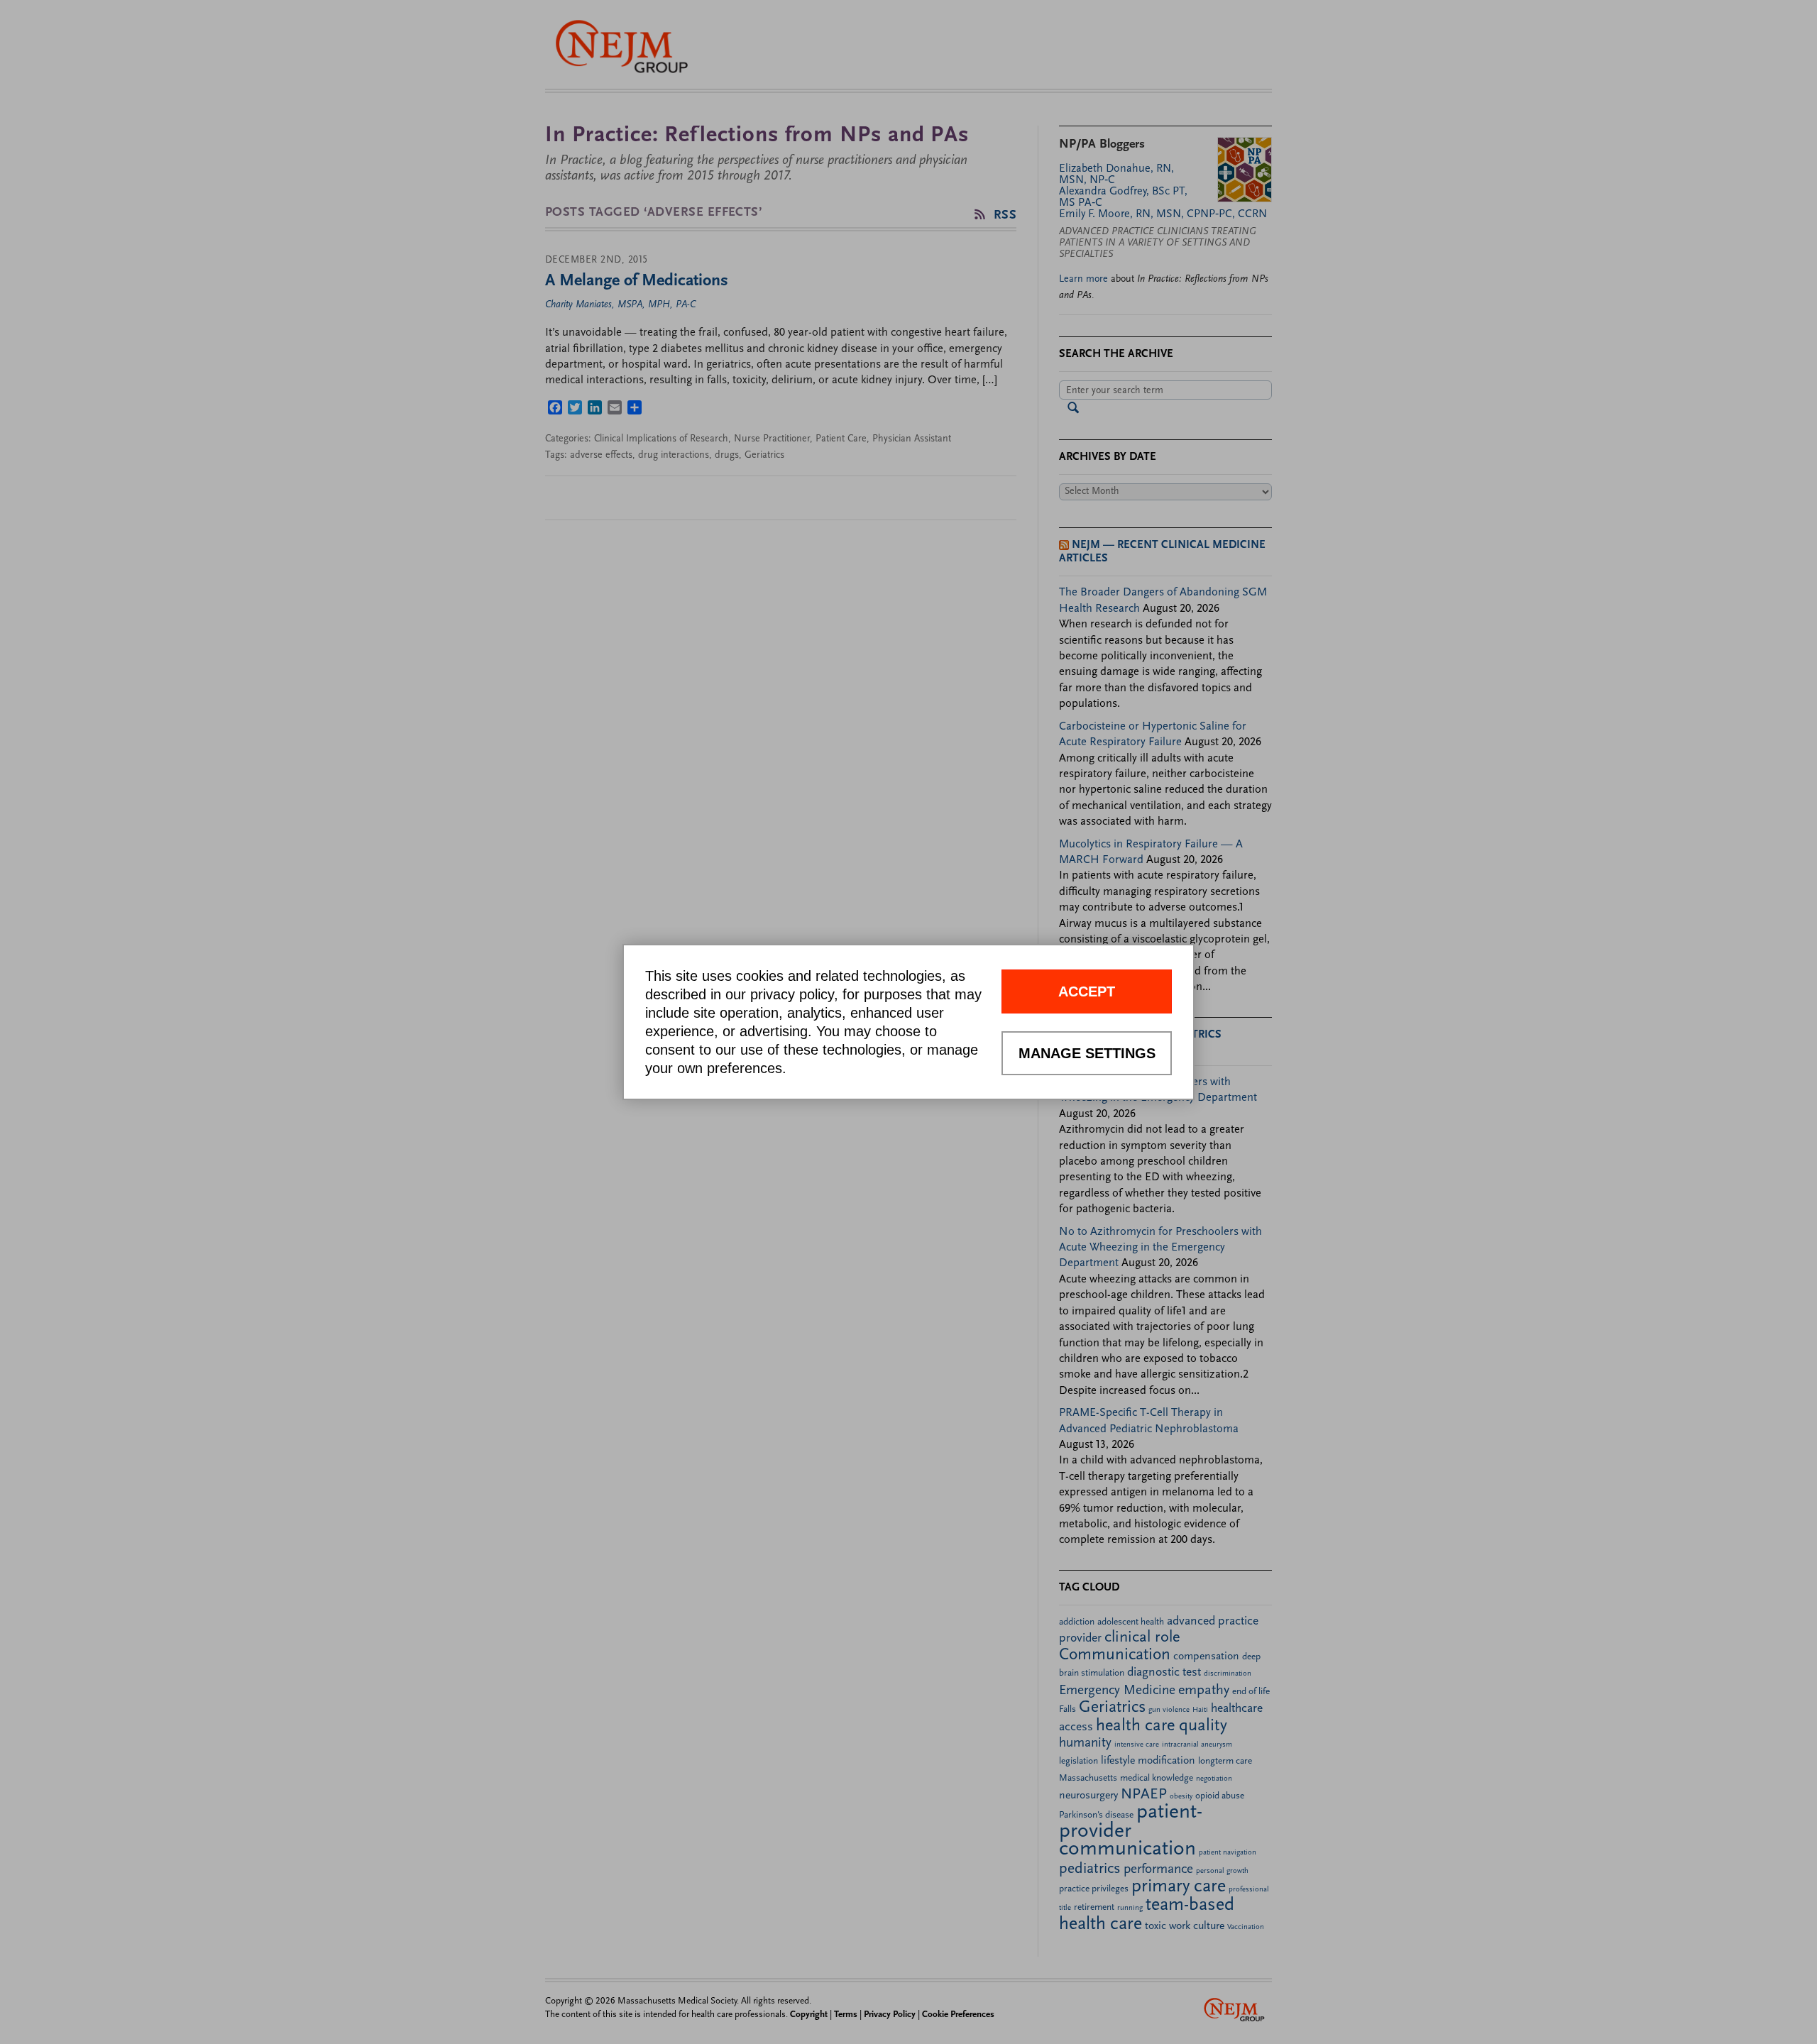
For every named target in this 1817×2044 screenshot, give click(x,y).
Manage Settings (1087, 1053)
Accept (1087, 991)
